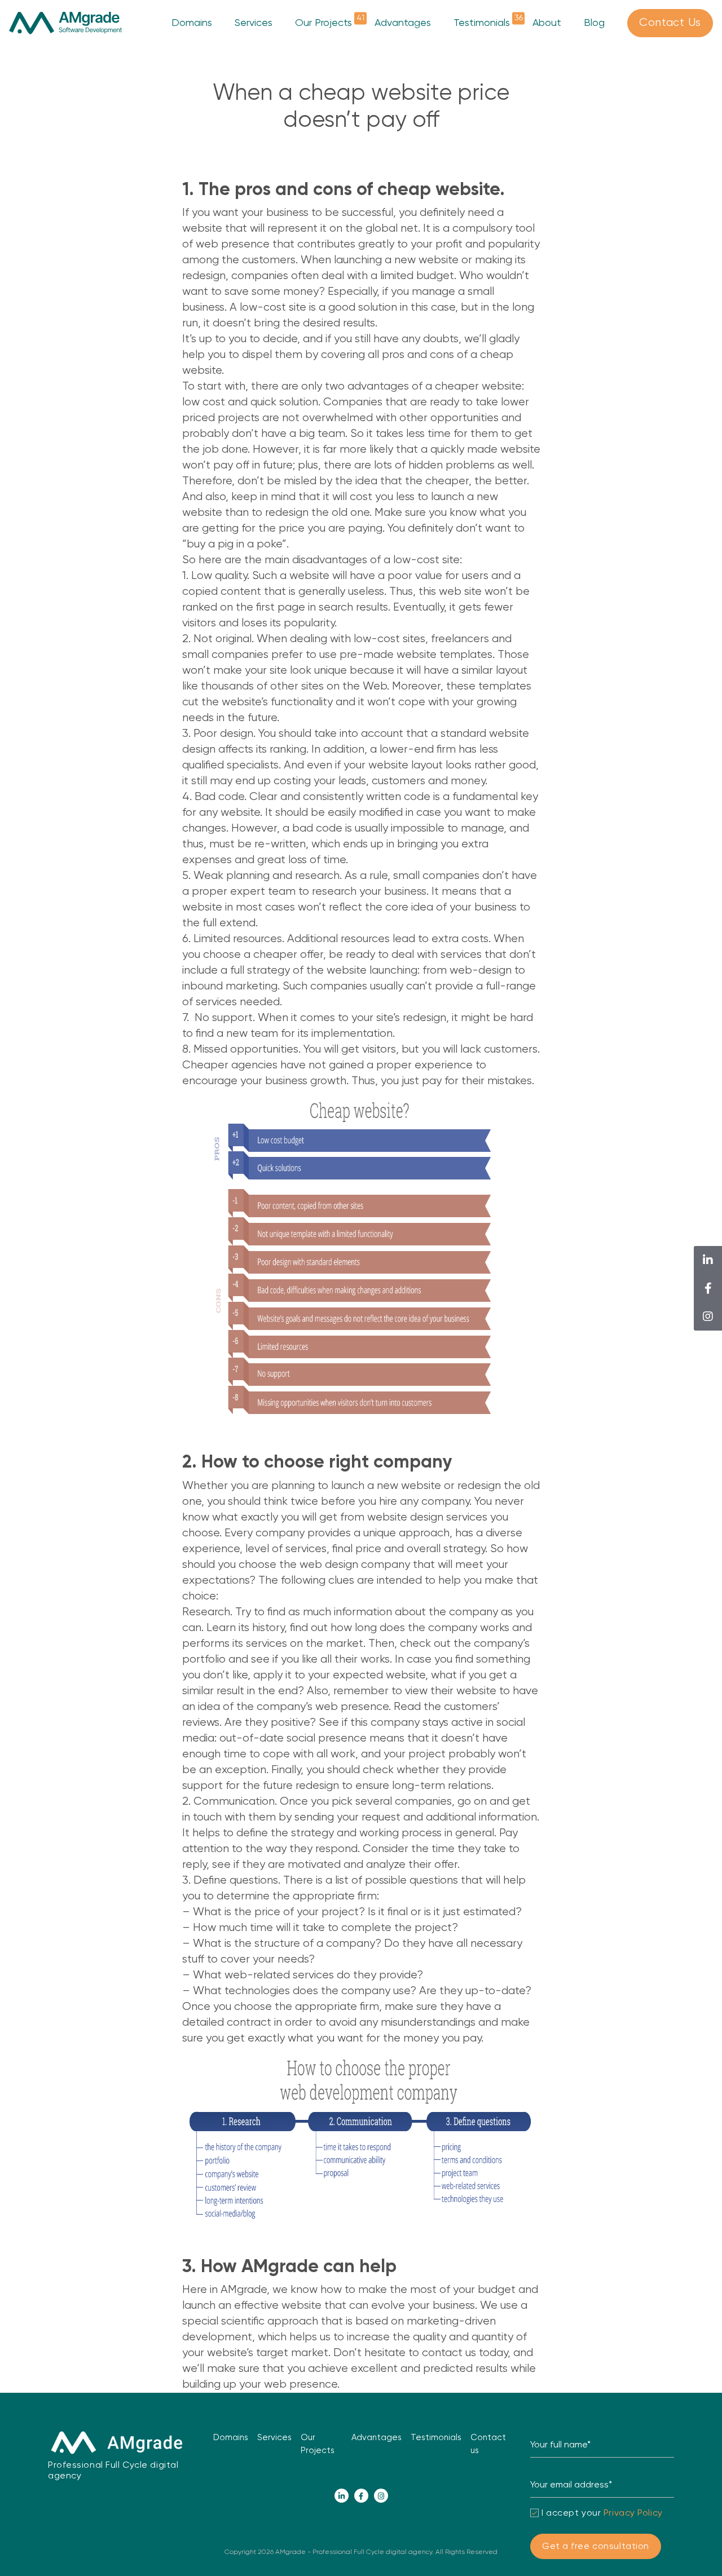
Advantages (403, 23)
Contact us (488, 2444)
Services (254, 23)
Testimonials (482, 22)
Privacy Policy (633, 2513)
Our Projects (323, 22)
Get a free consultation (596, 2547)
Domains (192, 23)
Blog (594, 23)
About (547, 23)
